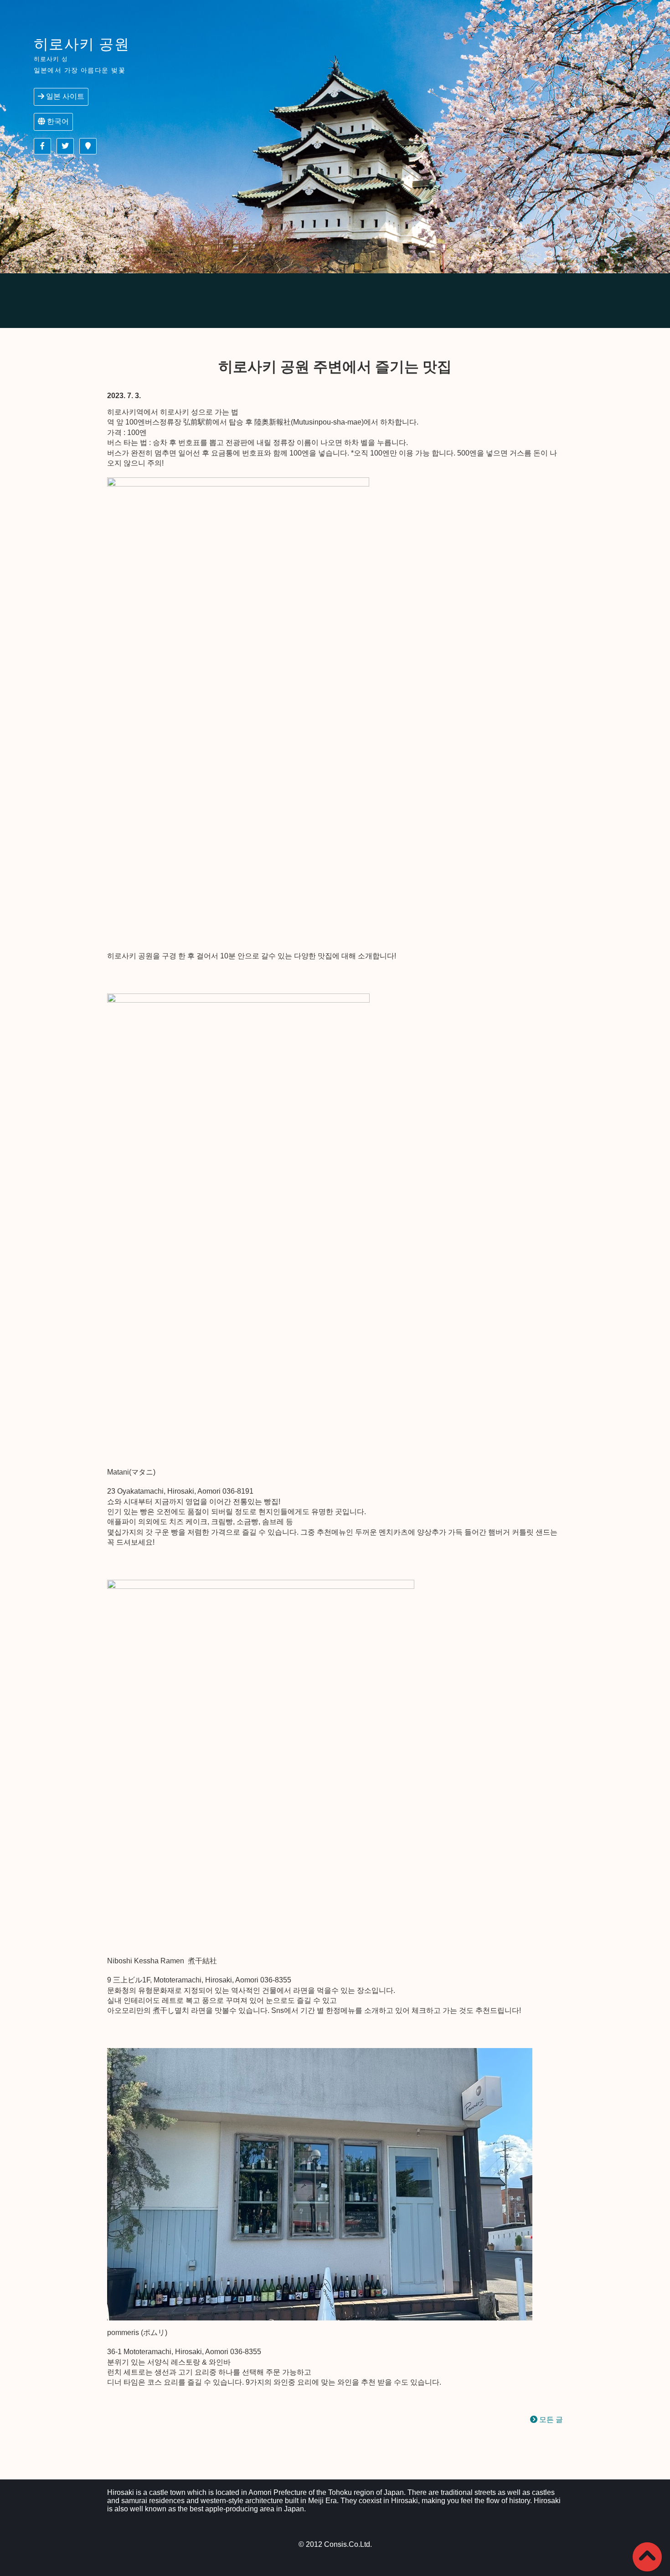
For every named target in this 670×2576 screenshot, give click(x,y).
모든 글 (550, 2420)
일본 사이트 (64, 96)
